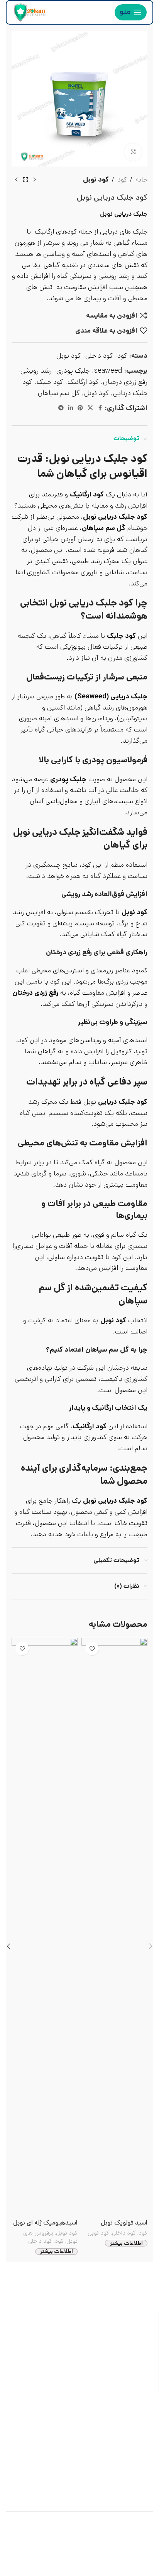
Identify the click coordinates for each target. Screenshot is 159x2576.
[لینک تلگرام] (61, 408)
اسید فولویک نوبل (124, 2223)
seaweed (108, 371)
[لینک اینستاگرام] (51, 2474)
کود (122, 180)
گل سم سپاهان (59, 393)
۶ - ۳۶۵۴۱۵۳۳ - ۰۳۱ (105, 2430)
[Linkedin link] (71, 408)
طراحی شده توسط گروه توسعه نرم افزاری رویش (80, 2539)
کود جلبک (50, 382)
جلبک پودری (73, 371)
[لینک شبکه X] (90, 408)
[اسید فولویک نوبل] (114, 1927)
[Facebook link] (100, 408)
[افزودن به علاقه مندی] (92, 1649)
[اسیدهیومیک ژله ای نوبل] (45, 1927)
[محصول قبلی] (35, 180)
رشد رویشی (36, 371)
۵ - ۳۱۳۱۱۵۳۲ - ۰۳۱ (46, 2430)
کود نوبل (96, 180)
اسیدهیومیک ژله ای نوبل (45, 2223)
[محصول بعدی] (16, 180)
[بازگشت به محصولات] (25, 180)
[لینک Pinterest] (80, 408)
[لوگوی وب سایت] (29, 12)
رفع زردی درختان (125, 382)
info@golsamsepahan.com (95, 2451)
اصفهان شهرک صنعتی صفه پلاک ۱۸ (91, 2408)
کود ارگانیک (83, 382)
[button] (151, 1946)
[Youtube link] (40, 2474)
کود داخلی (99, 356)
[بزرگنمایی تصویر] (133, 152)
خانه (141, 180)
